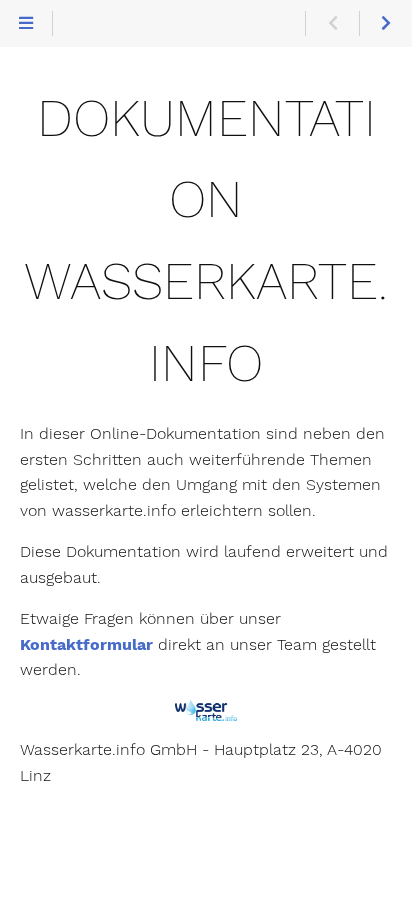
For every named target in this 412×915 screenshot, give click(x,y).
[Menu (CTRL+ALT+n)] (26, 24)
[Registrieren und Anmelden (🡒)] (385, 24)
